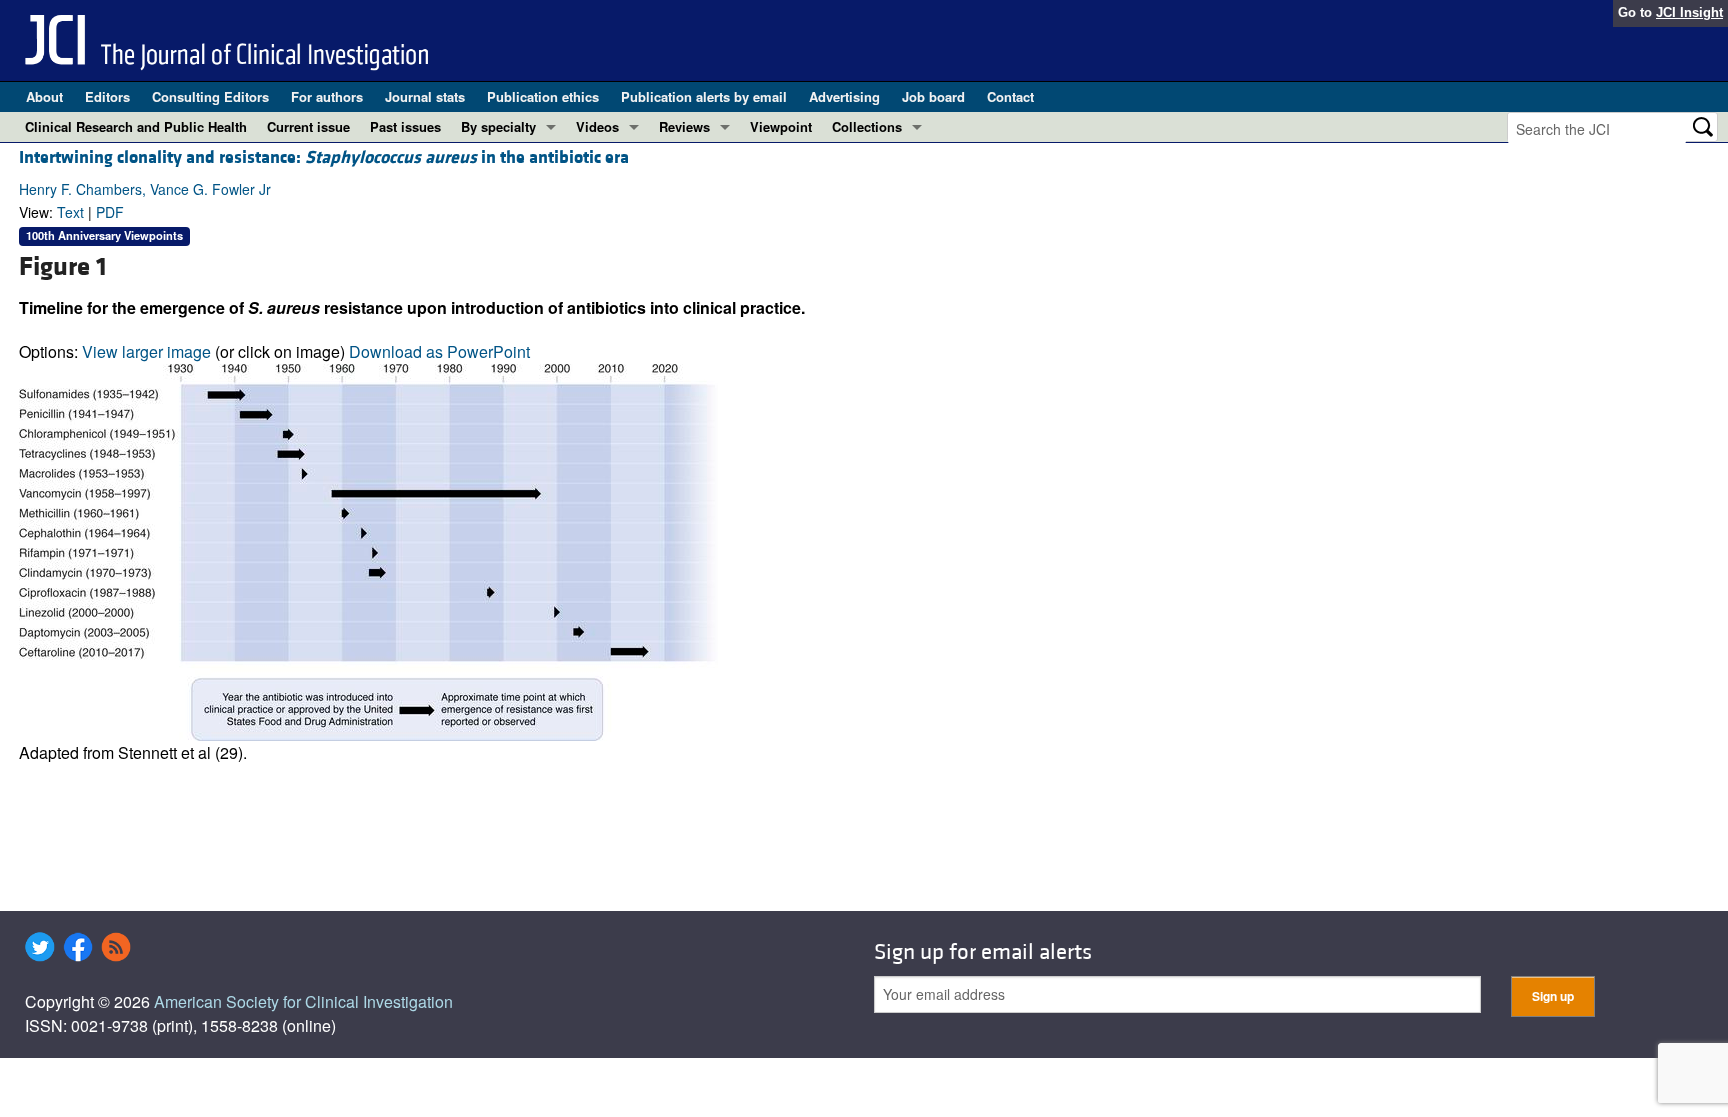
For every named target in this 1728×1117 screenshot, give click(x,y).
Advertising (844, 96)
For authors (327, 96)
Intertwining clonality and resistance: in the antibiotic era (324, 157)
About (44, 96)
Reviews (684, 126)
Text (70, 212)
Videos (597, 126)
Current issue (308, 126)
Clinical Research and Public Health (136, 126)
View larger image (146, 351)
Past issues (405, 126)
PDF (110, 212)
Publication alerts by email (704, 96)
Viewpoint (781, 126)
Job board (933, 96)
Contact (1010, 96)
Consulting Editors (210, 96)
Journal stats (425, 96)
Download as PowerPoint (439, 351)
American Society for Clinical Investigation (303, 1001)
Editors (107, 96)
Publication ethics (543, 96)
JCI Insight (1689, 12)
